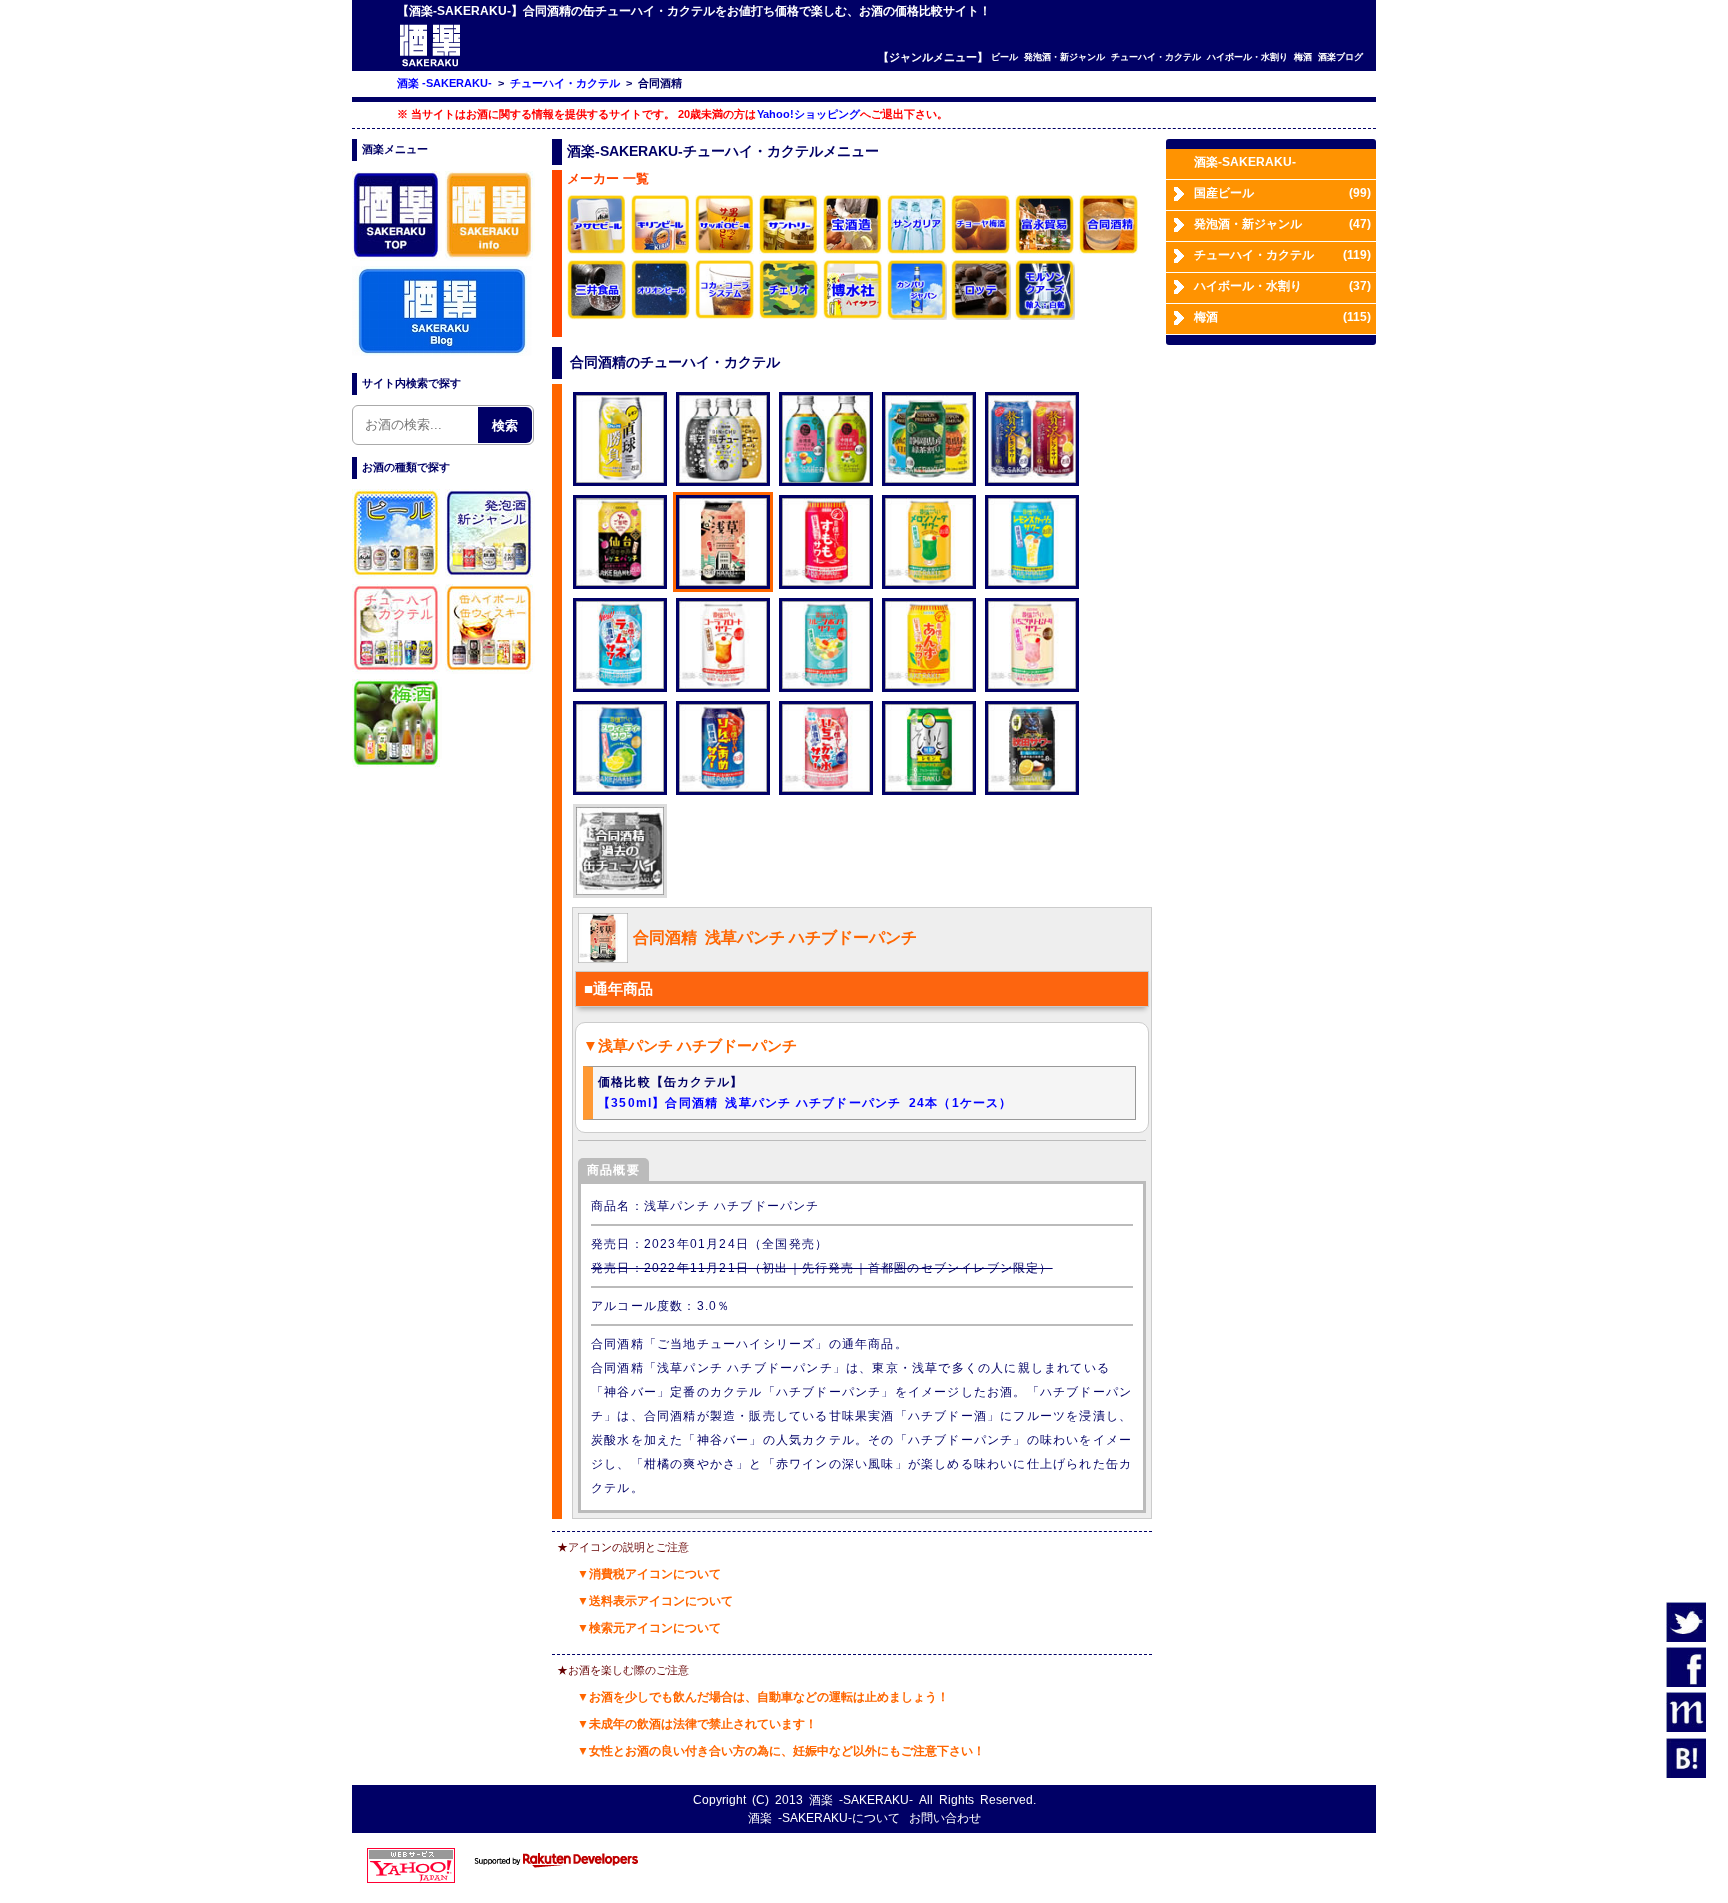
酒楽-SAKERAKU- (1245, 162)
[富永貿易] (1045, 250)
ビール (1004, 56)
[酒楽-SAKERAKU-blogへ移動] (442, 352)
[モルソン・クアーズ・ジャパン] (1045, 315)
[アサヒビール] (597, 250)
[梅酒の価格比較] (397, 765)
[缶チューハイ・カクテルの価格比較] (397, 670)
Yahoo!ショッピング (808, 114)
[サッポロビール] (725, 250)
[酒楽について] (490, 257)
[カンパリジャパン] (917, 315)
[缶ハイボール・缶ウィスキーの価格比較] (490, 670)
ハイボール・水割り (1247, 56)
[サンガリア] (917, 250)
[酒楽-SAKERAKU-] (430, 65)
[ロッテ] (981, 315)
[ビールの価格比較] (397, 575)
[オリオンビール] (661, 315)
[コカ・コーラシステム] (725, 315)
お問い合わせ (945, 1818)
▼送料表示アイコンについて (655, 1601)
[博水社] (853, 315)
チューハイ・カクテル (1156, 56)
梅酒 (1303, 56)
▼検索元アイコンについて (649, 1628)
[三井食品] (597, 315)
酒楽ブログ (1340, 56)
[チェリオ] (789, 315)
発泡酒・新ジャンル (1064, 56)
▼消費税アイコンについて (649, 1574)
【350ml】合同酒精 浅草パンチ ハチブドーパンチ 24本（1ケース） (805, 1103)
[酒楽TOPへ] (397, 257)
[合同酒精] (1109, 250)
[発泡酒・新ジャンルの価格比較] (490, 575)
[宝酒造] (853, 250)
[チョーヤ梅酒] (981, 250)
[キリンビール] (661, 250)
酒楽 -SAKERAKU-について (824, 1818)
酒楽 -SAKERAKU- (861, 1800)
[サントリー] (789, 250)
